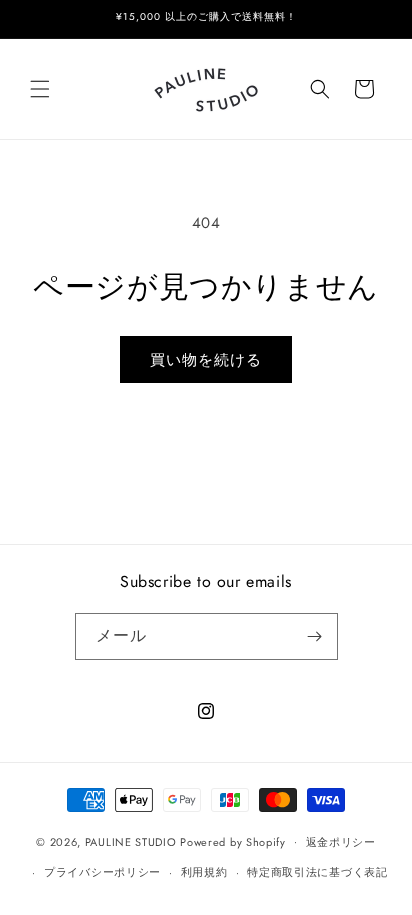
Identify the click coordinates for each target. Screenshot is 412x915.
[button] (40, 89)
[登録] (315, 636)
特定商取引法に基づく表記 (317, 872)
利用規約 (204, 872)
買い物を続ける (206, 360)
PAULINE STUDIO (131, 841)
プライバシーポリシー (102, 872)
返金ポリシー (341, 842)
